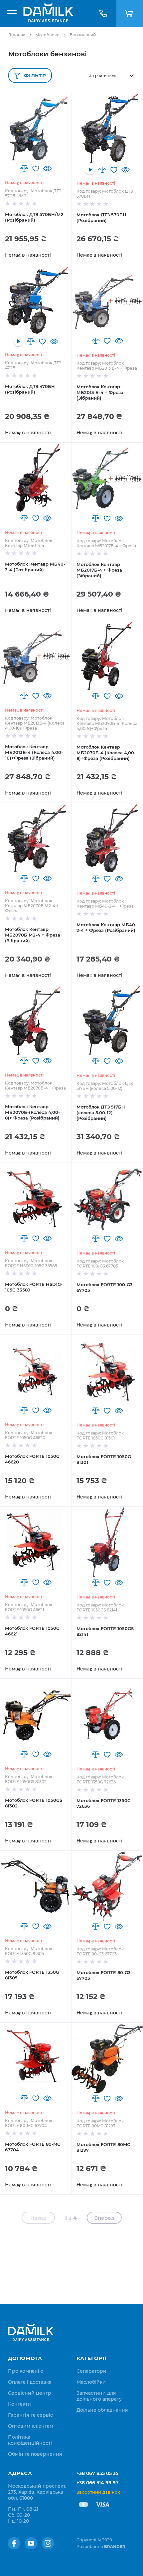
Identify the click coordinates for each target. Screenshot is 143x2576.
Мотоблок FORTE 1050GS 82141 (105, 1631)
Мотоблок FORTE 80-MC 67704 (33, 2147)
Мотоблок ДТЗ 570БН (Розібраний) (101, 217)
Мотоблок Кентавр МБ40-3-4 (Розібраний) (35, 567)
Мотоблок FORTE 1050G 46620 (32, 1459)
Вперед (104, 2218)
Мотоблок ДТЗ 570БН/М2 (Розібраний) (34, 217)
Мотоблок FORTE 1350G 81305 (32, 1975)
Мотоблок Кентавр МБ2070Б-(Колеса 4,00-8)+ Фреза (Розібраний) (32, 1112)
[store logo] (48, 13)
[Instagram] (48, 2543)
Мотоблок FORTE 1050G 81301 (104, 1459)
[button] (24, 168)
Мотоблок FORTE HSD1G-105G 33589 (34, 1287)
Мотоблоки (47, 35)
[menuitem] (26, 2371)
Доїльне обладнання (102, 2410)
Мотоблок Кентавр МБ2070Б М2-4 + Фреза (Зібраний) (33, 935)
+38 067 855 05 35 (97, 2473)
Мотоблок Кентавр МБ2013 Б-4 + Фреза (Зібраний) (100, 392)
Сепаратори (91, 2371)
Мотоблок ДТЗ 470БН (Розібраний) (30, 389)
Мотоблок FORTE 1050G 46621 (32, 1631)
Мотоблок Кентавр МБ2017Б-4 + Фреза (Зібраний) (99, 570)
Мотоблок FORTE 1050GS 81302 (34, 1803)
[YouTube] (31, 2543)
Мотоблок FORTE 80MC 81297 (103, 2147)
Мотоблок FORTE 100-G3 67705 (105, 1287)
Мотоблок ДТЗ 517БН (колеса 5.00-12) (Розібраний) (101, 1113)
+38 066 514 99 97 (98, 2483)
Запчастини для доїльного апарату (99, 2396)
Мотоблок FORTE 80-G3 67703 (104, 1975)
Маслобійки (91, 2382)
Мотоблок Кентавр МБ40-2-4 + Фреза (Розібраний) (107, 927)
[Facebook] (14, 2543)
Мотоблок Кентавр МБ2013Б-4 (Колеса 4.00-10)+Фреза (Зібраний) (34, 752)
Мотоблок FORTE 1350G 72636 (104, 1803)
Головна (17, 35)
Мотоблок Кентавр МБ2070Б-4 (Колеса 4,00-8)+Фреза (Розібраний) (106, 753)
